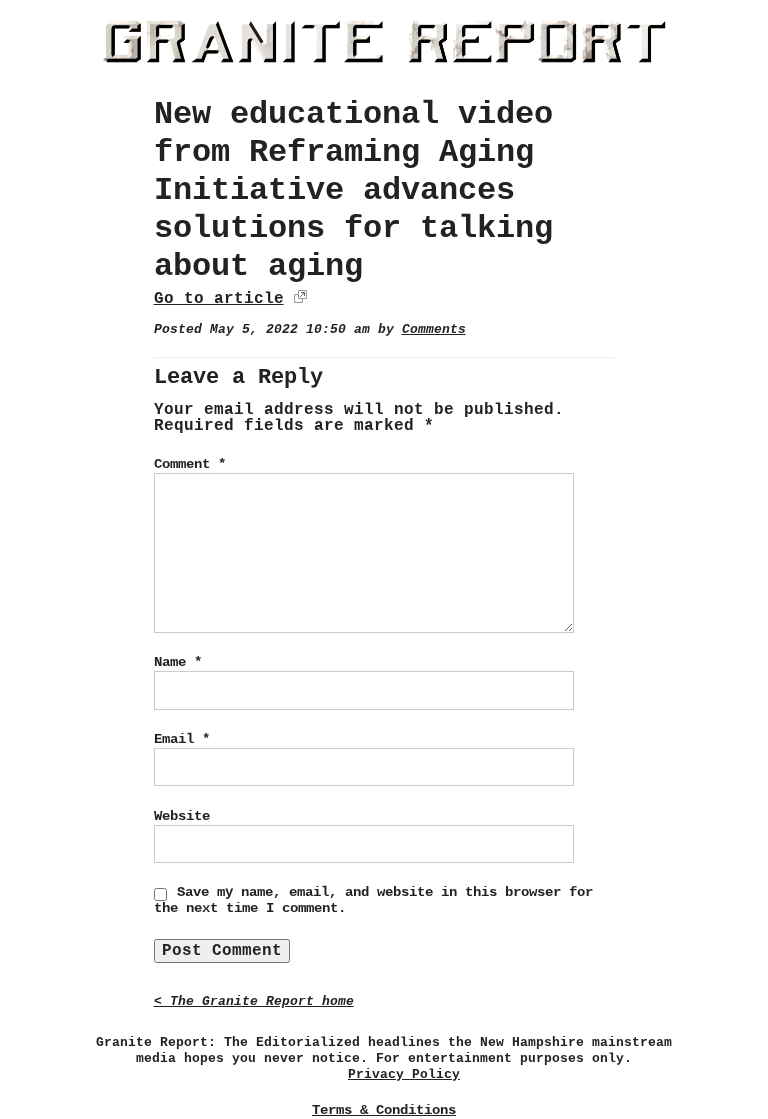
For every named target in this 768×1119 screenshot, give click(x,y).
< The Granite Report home (254, 1001)
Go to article (219, 299)
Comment (190, 464)
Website (182, 816)
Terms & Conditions (384, 1110)
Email (182, 739)
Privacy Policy (404, 1074)
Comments (434, 329)
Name (178, 662)
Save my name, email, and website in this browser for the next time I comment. (373, 900)
